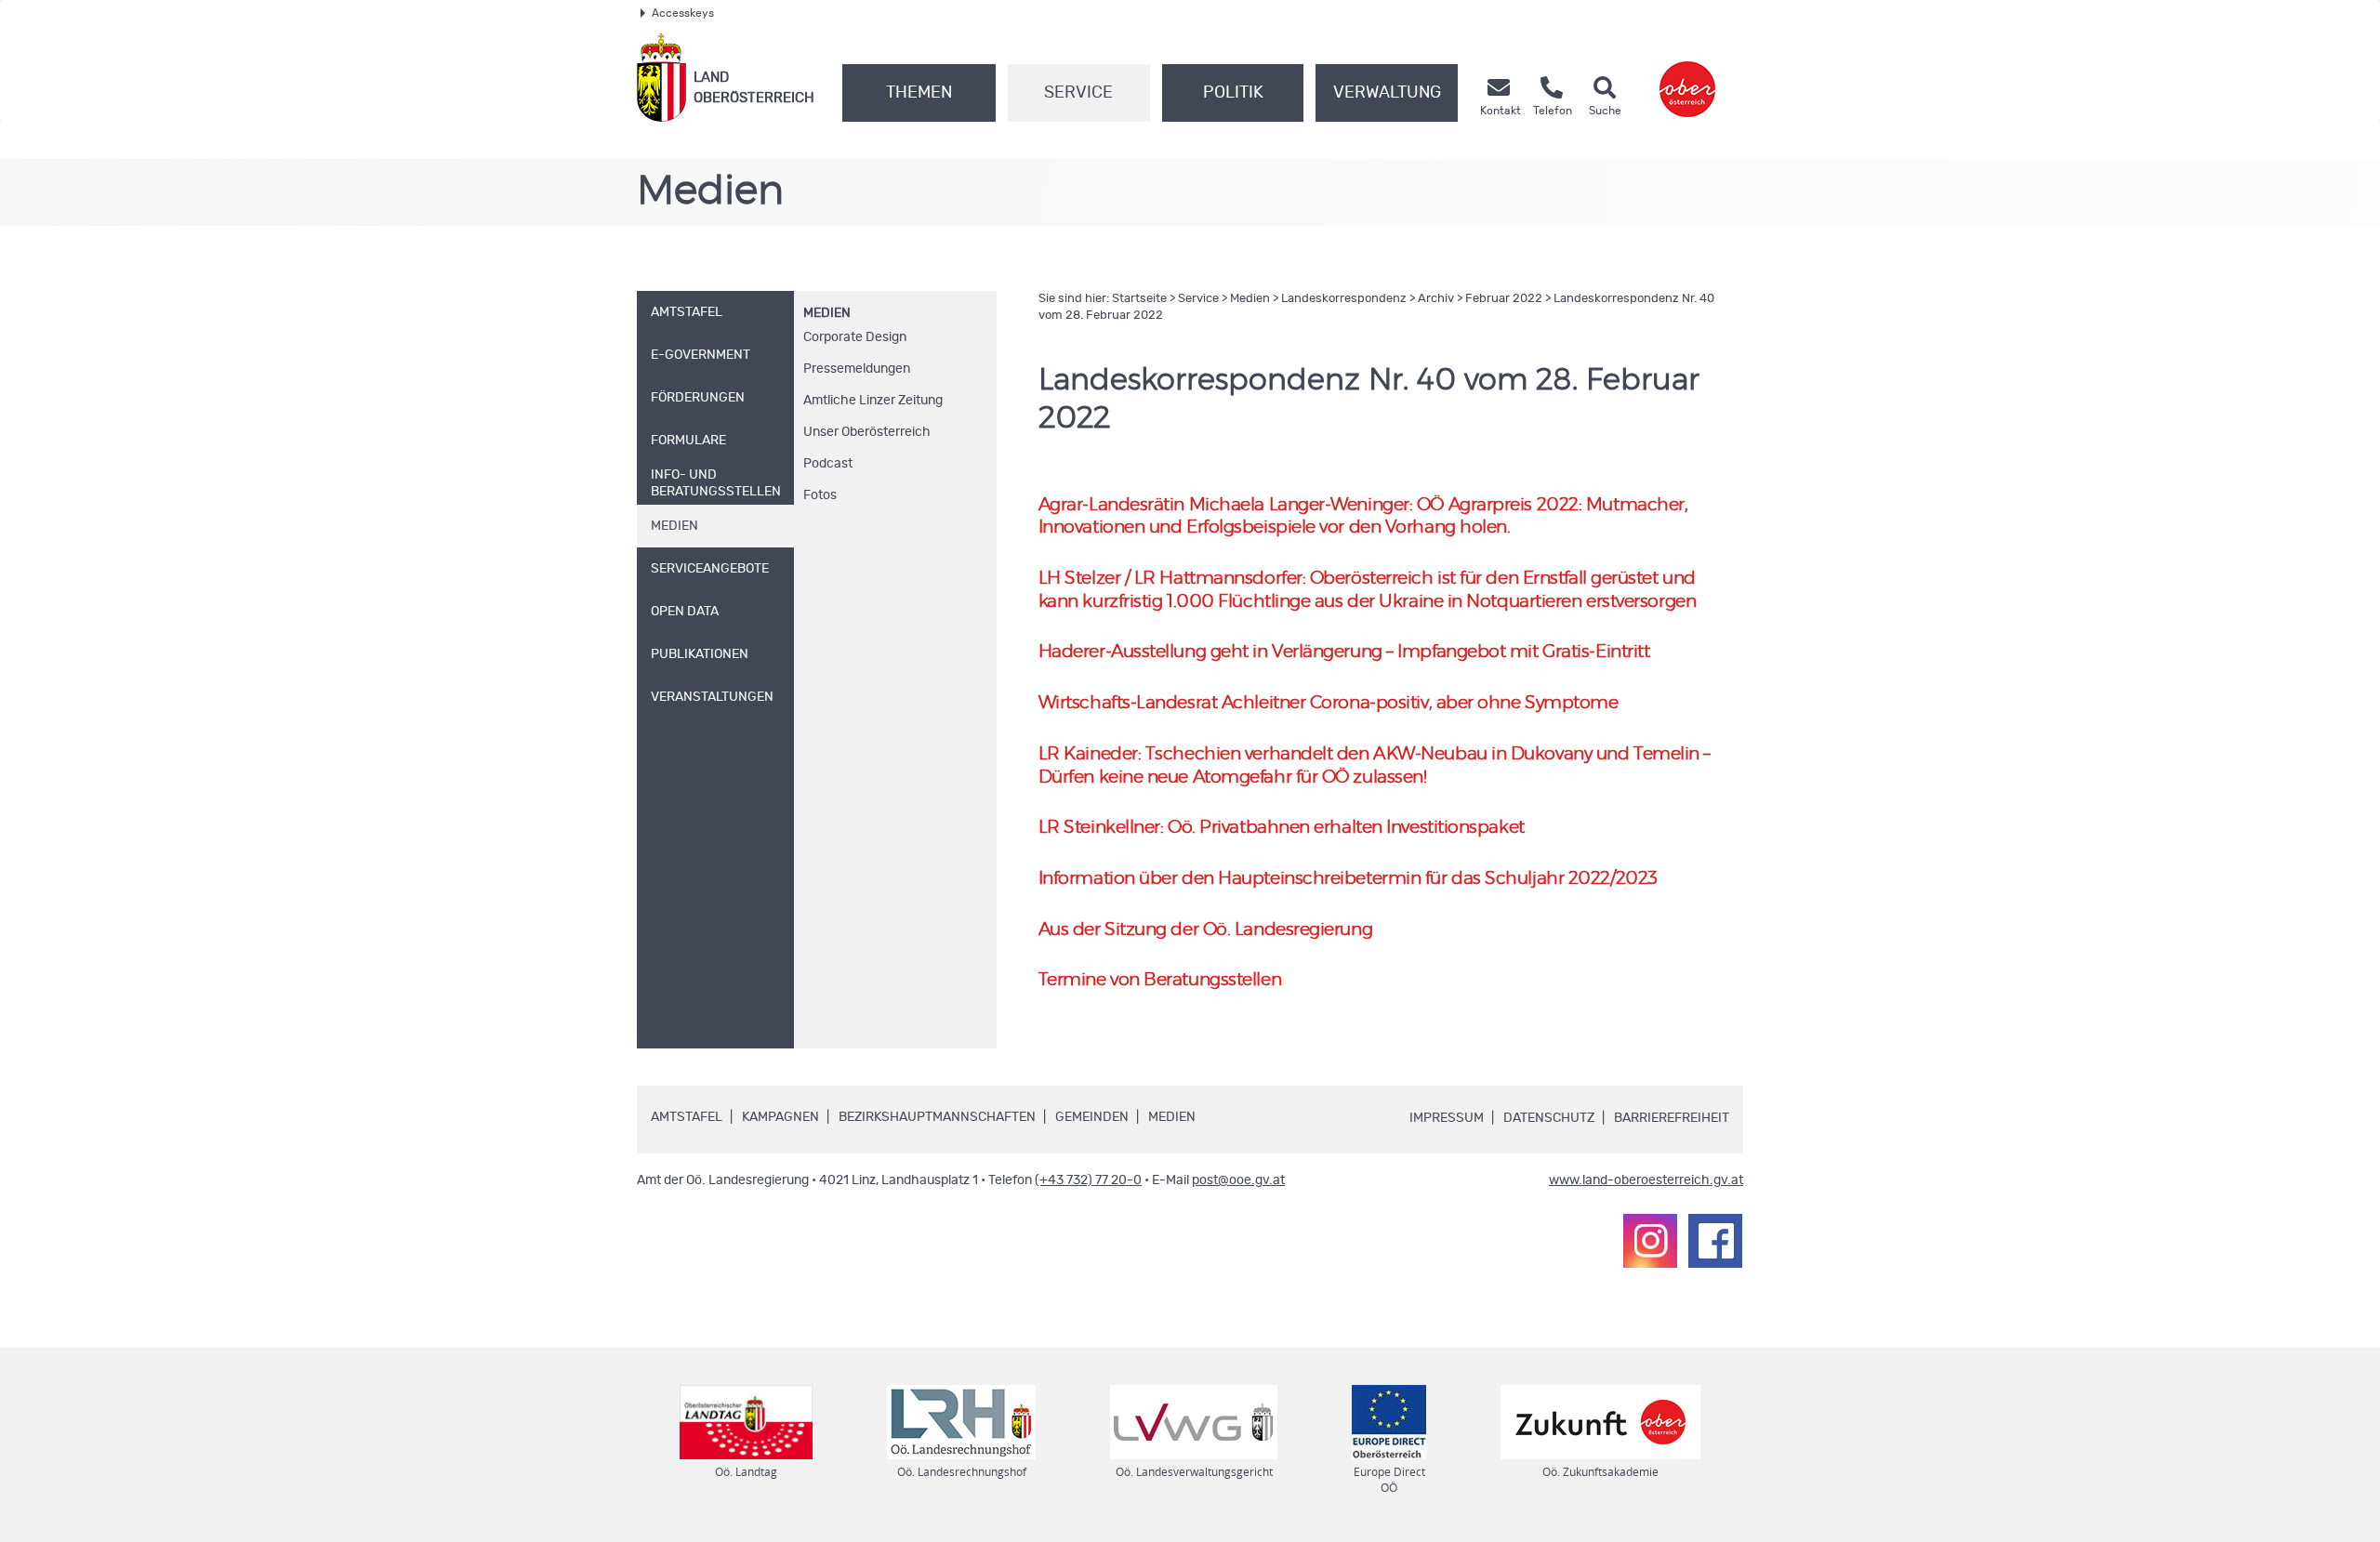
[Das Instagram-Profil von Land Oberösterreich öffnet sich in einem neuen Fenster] (1650, 1241)
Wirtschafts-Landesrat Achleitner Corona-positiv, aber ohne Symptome (1329, 703)
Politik (1233, 93)
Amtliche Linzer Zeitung (873, 401)
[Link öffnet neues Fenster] (1687, 78)
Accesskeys (683, 13)
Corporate (855, 337)
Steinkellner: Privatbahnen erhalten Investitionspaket (1282, 828)
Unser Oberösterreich (867, 432)
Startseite (1139, 299)
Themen (919, 93)
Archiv (1436, 299)
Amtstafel (687, 1117)
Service (1078, 93)
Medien (827, 313)
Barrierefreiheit (1672, 1118)
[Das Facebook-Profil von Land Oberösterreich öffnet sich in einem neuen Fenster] (1715, 1241)
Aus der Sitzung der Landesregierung (1205, 930)
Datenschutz (1549, 1118)
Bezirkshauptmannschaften (937, 1117)
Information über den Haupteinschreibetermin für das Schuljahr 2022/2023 (1348, 879)
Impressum (1447, 1118)
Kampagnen (780, 1117)
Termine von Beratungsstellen (1160, 980)
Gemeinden (1092, 1117)
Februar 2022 (1504, 299)
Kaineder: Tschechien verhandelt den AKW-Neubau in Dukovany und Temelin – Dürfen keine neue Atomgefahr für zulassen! (1375, 766)
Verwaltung (1387, 93)
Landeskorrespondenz (1344, 299)
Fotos (820, 495)
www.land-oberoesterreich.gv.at (1646, 1180)
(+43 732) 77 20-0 (1088, 1180)
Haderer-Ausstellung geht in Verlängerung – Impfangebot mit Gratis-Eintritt (1344, 652)
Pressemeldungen (857, 369)
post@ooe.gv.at (1238, 1180)
